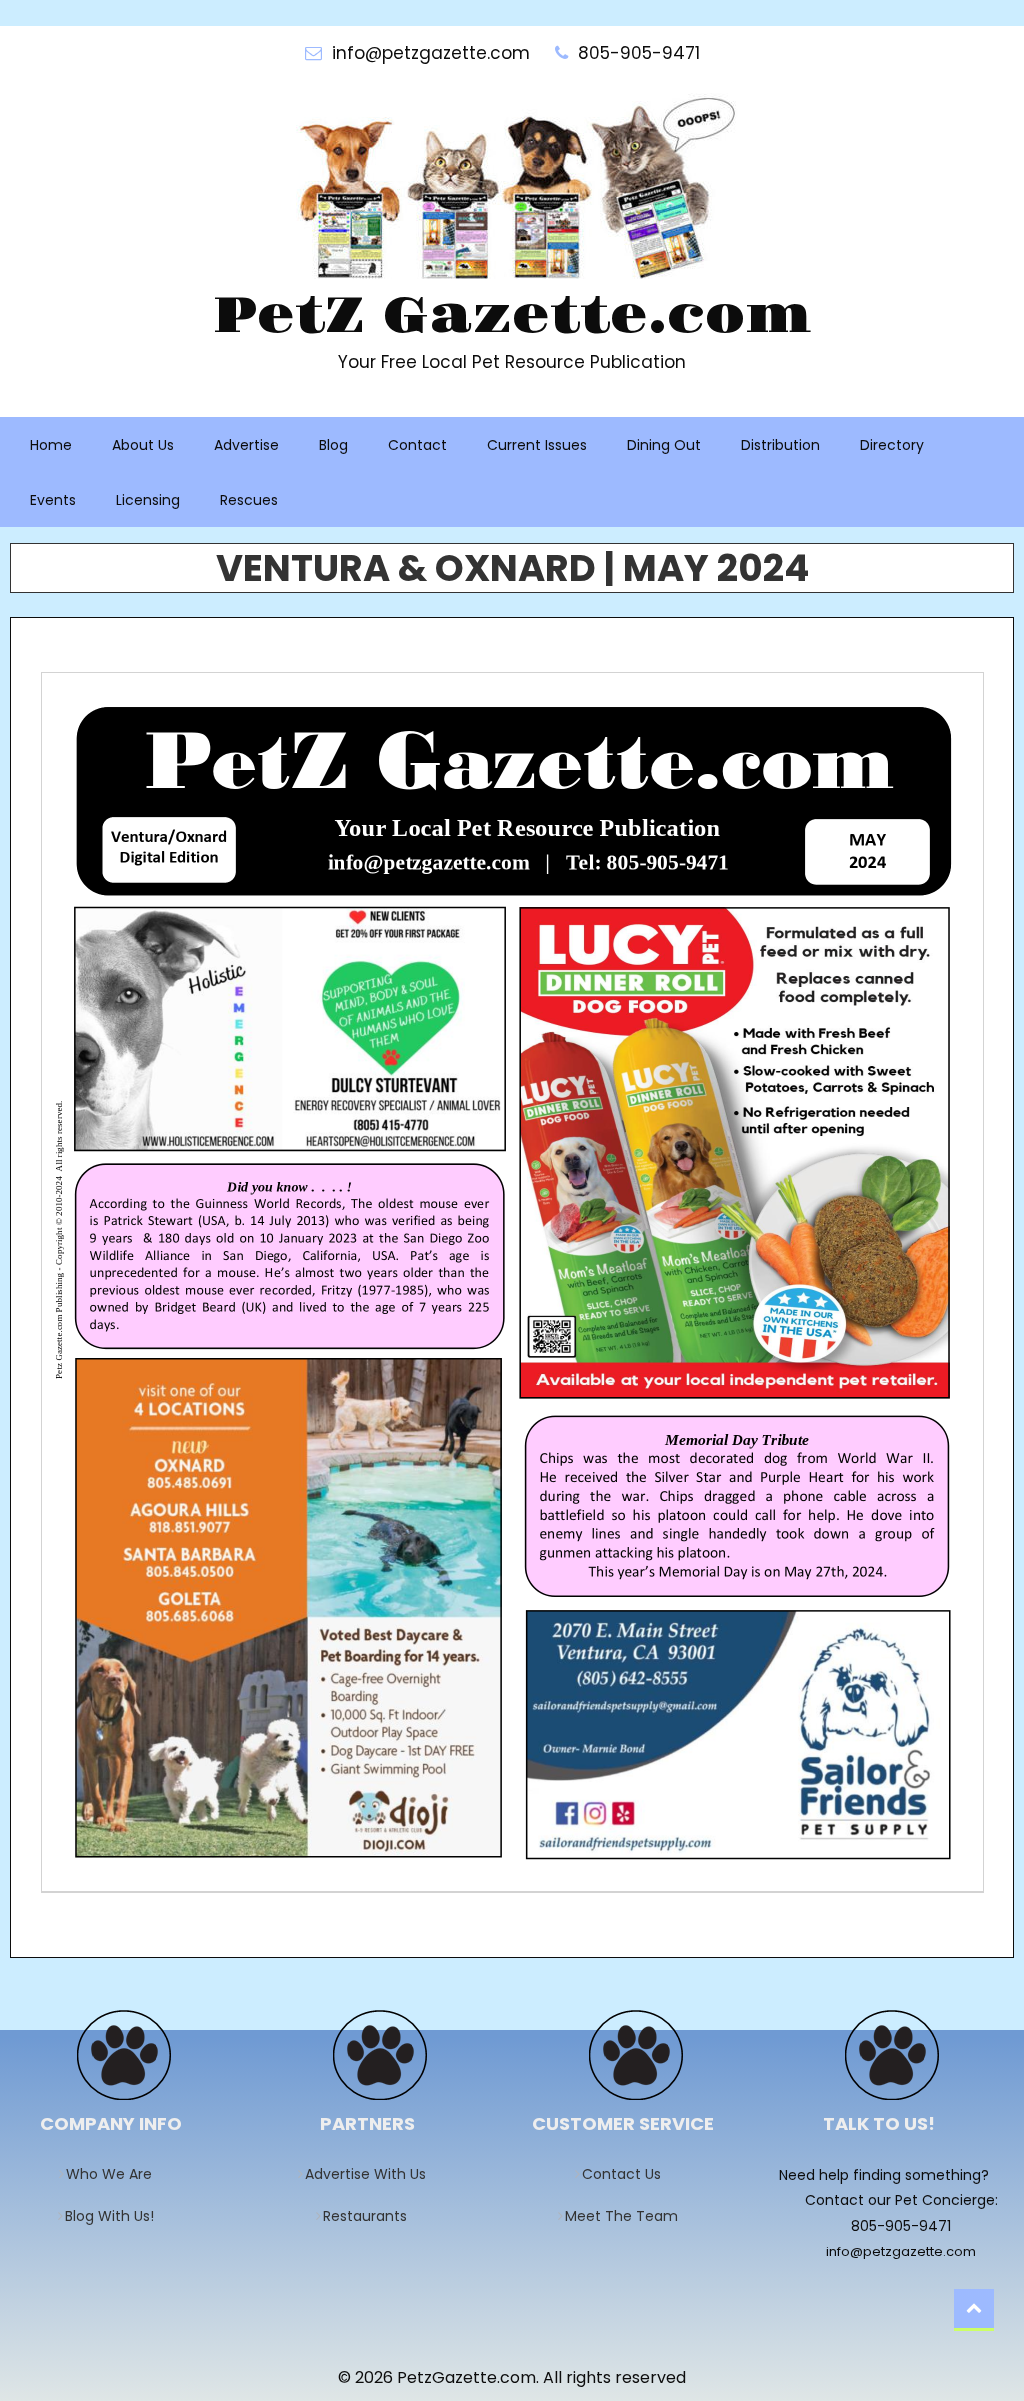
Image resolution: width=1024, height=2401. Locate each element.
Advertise (246, 445)
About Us (143, 445)
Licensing (148, 500)
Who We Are (115, 2174)
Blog (333, 445)
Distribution (780, 445)
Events (53, 500)
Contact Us (628, 2174)
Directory (892, 445)
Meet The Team (628, 2216)
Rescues (249, 500)
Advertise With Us (372, 2174)
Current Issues (537, 445)
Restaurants (371, 2216)
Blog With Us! (116, 2216)
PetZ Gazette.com (512, 317)
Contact (417, 445)
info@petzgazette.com (901, 2251)
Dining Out (664, 445)
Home (51, 445)
